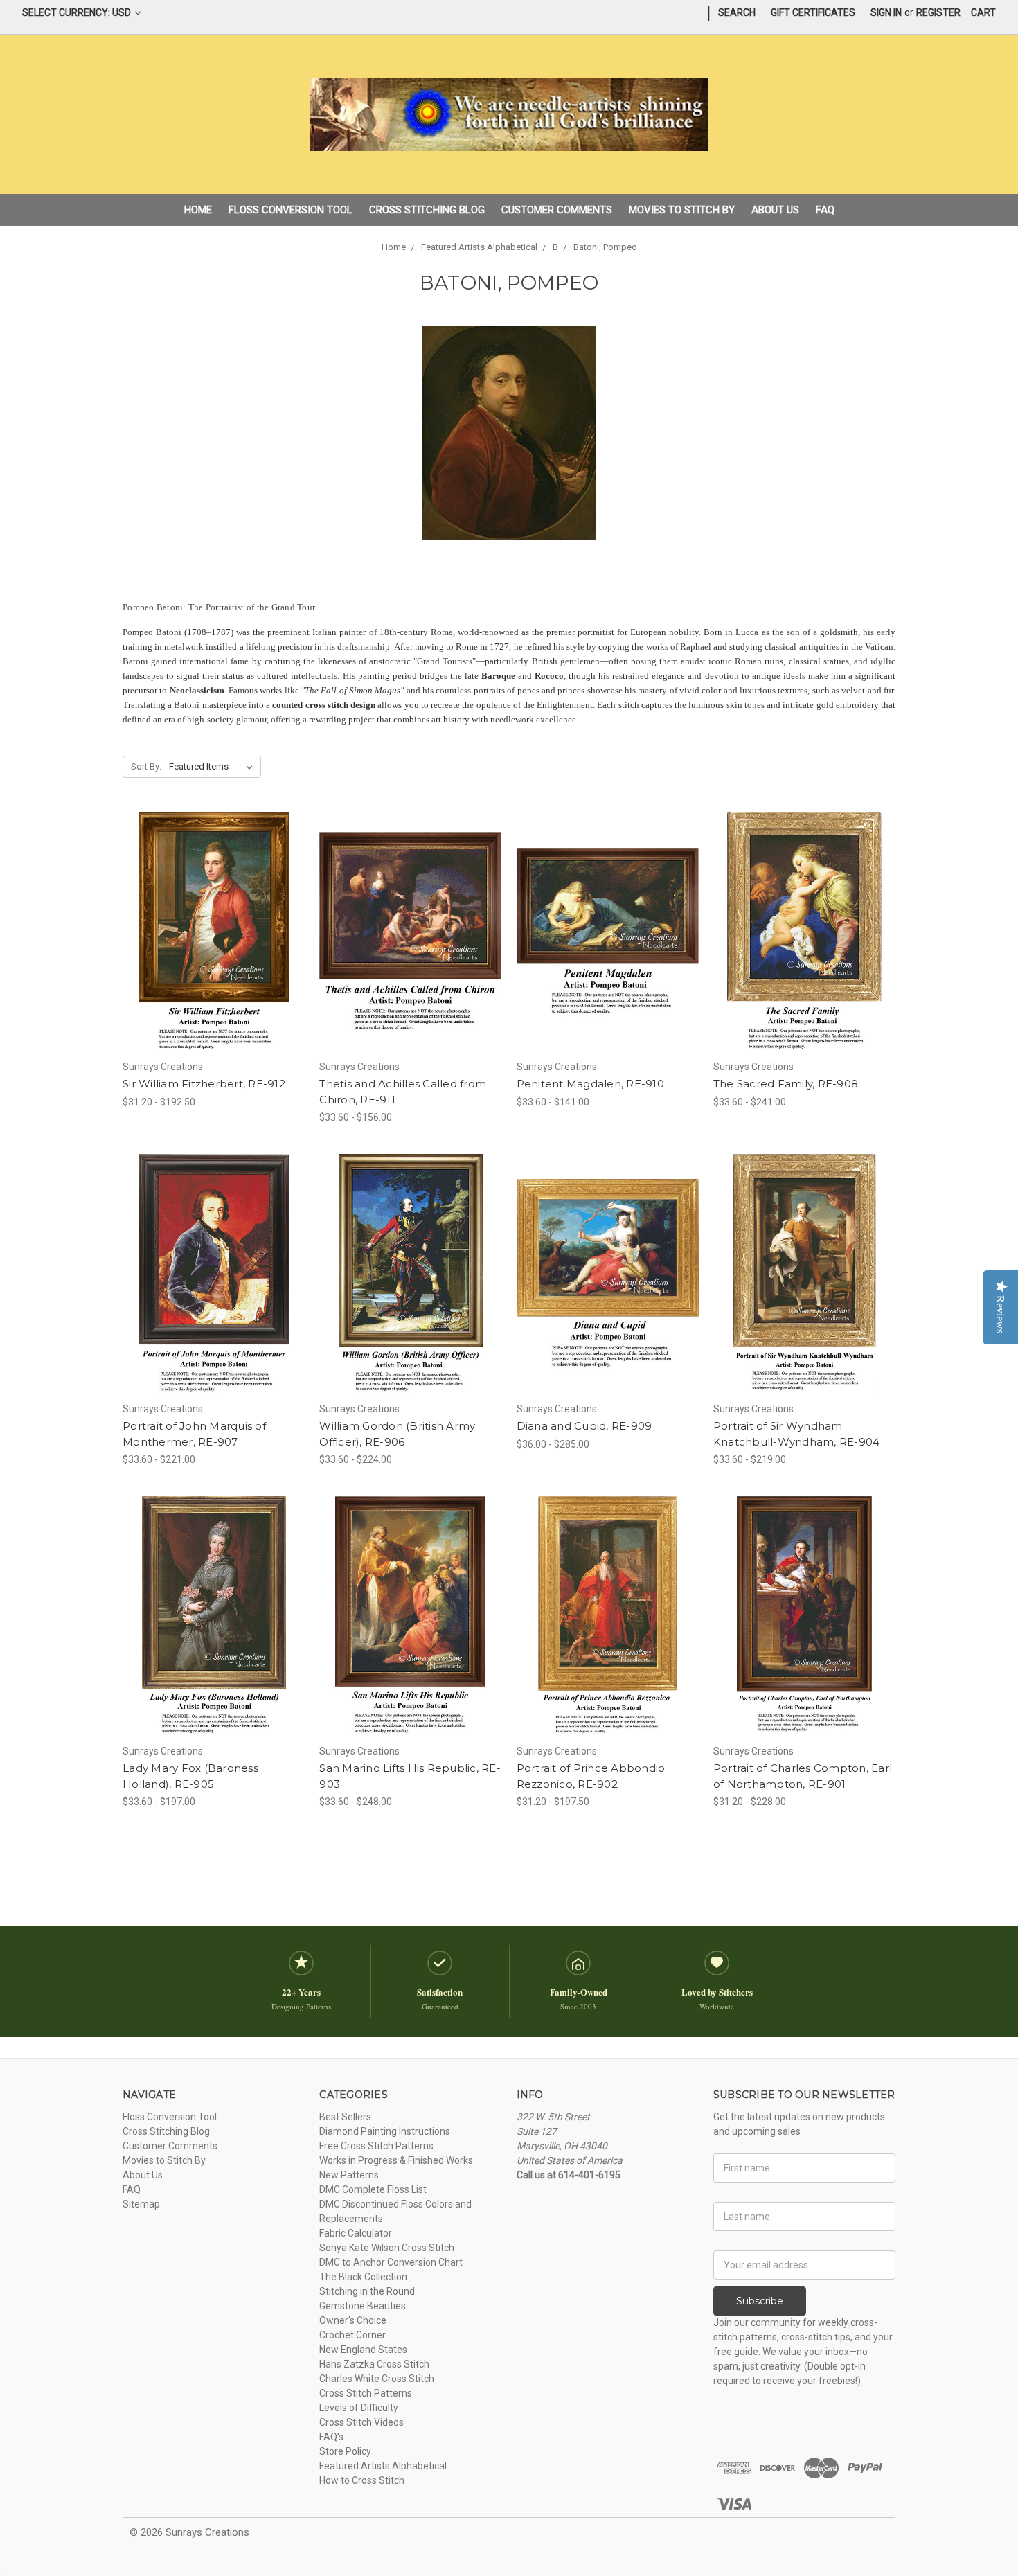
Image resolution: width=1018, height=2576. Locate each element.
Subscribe (760, 2301)
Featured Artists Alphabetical (383, 2466)
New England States (363, 2350)
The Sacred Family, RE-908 (786, 1084)
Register (938, 12)
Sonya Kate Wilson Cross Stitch (387, 2248)
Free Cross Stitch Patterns (376, 2146)
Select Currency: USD (78, 12)
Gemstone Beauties (363, 2306)
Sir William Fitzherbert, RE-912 (204, 1084)
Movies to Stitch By (682, 210)
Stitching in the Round (367, 2291)
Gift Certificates (813, 12)
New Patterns (349, 2175)
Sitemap (141, 2204)
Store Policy (345, 2451)
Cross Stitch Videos (361, 2422)
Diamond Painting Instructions (385, 2131)
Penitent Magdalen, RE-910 (590, 1084)
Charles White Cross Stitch (377, 2379)
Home (198, 210)
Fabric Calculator (356, 2233)
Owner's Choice (353, 2320)
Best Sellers (345, 2117)
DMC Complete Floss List (373, 2189)
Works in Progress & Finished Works (396, 2160)
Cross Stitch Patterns (366, 2393)
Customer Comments (557, 210)
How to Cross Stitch (362, 2480)
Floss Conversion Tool (291, 210)
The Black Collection (363, 2277)
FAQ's (331, 2437)
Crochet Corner (352, 2335)
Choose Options (214, 957)
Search (737, 12)
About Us (775, 210)
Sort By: (146, 766)
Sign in (886, 12)
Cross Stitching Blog (427, 210)
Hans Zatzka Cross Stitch (374, 2364)
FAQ (825, 210)
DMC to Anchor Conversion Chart (391, 2262)
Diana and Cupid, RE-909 (584, 1426)
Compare (209, 932)
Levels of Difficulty (359, 2408)
